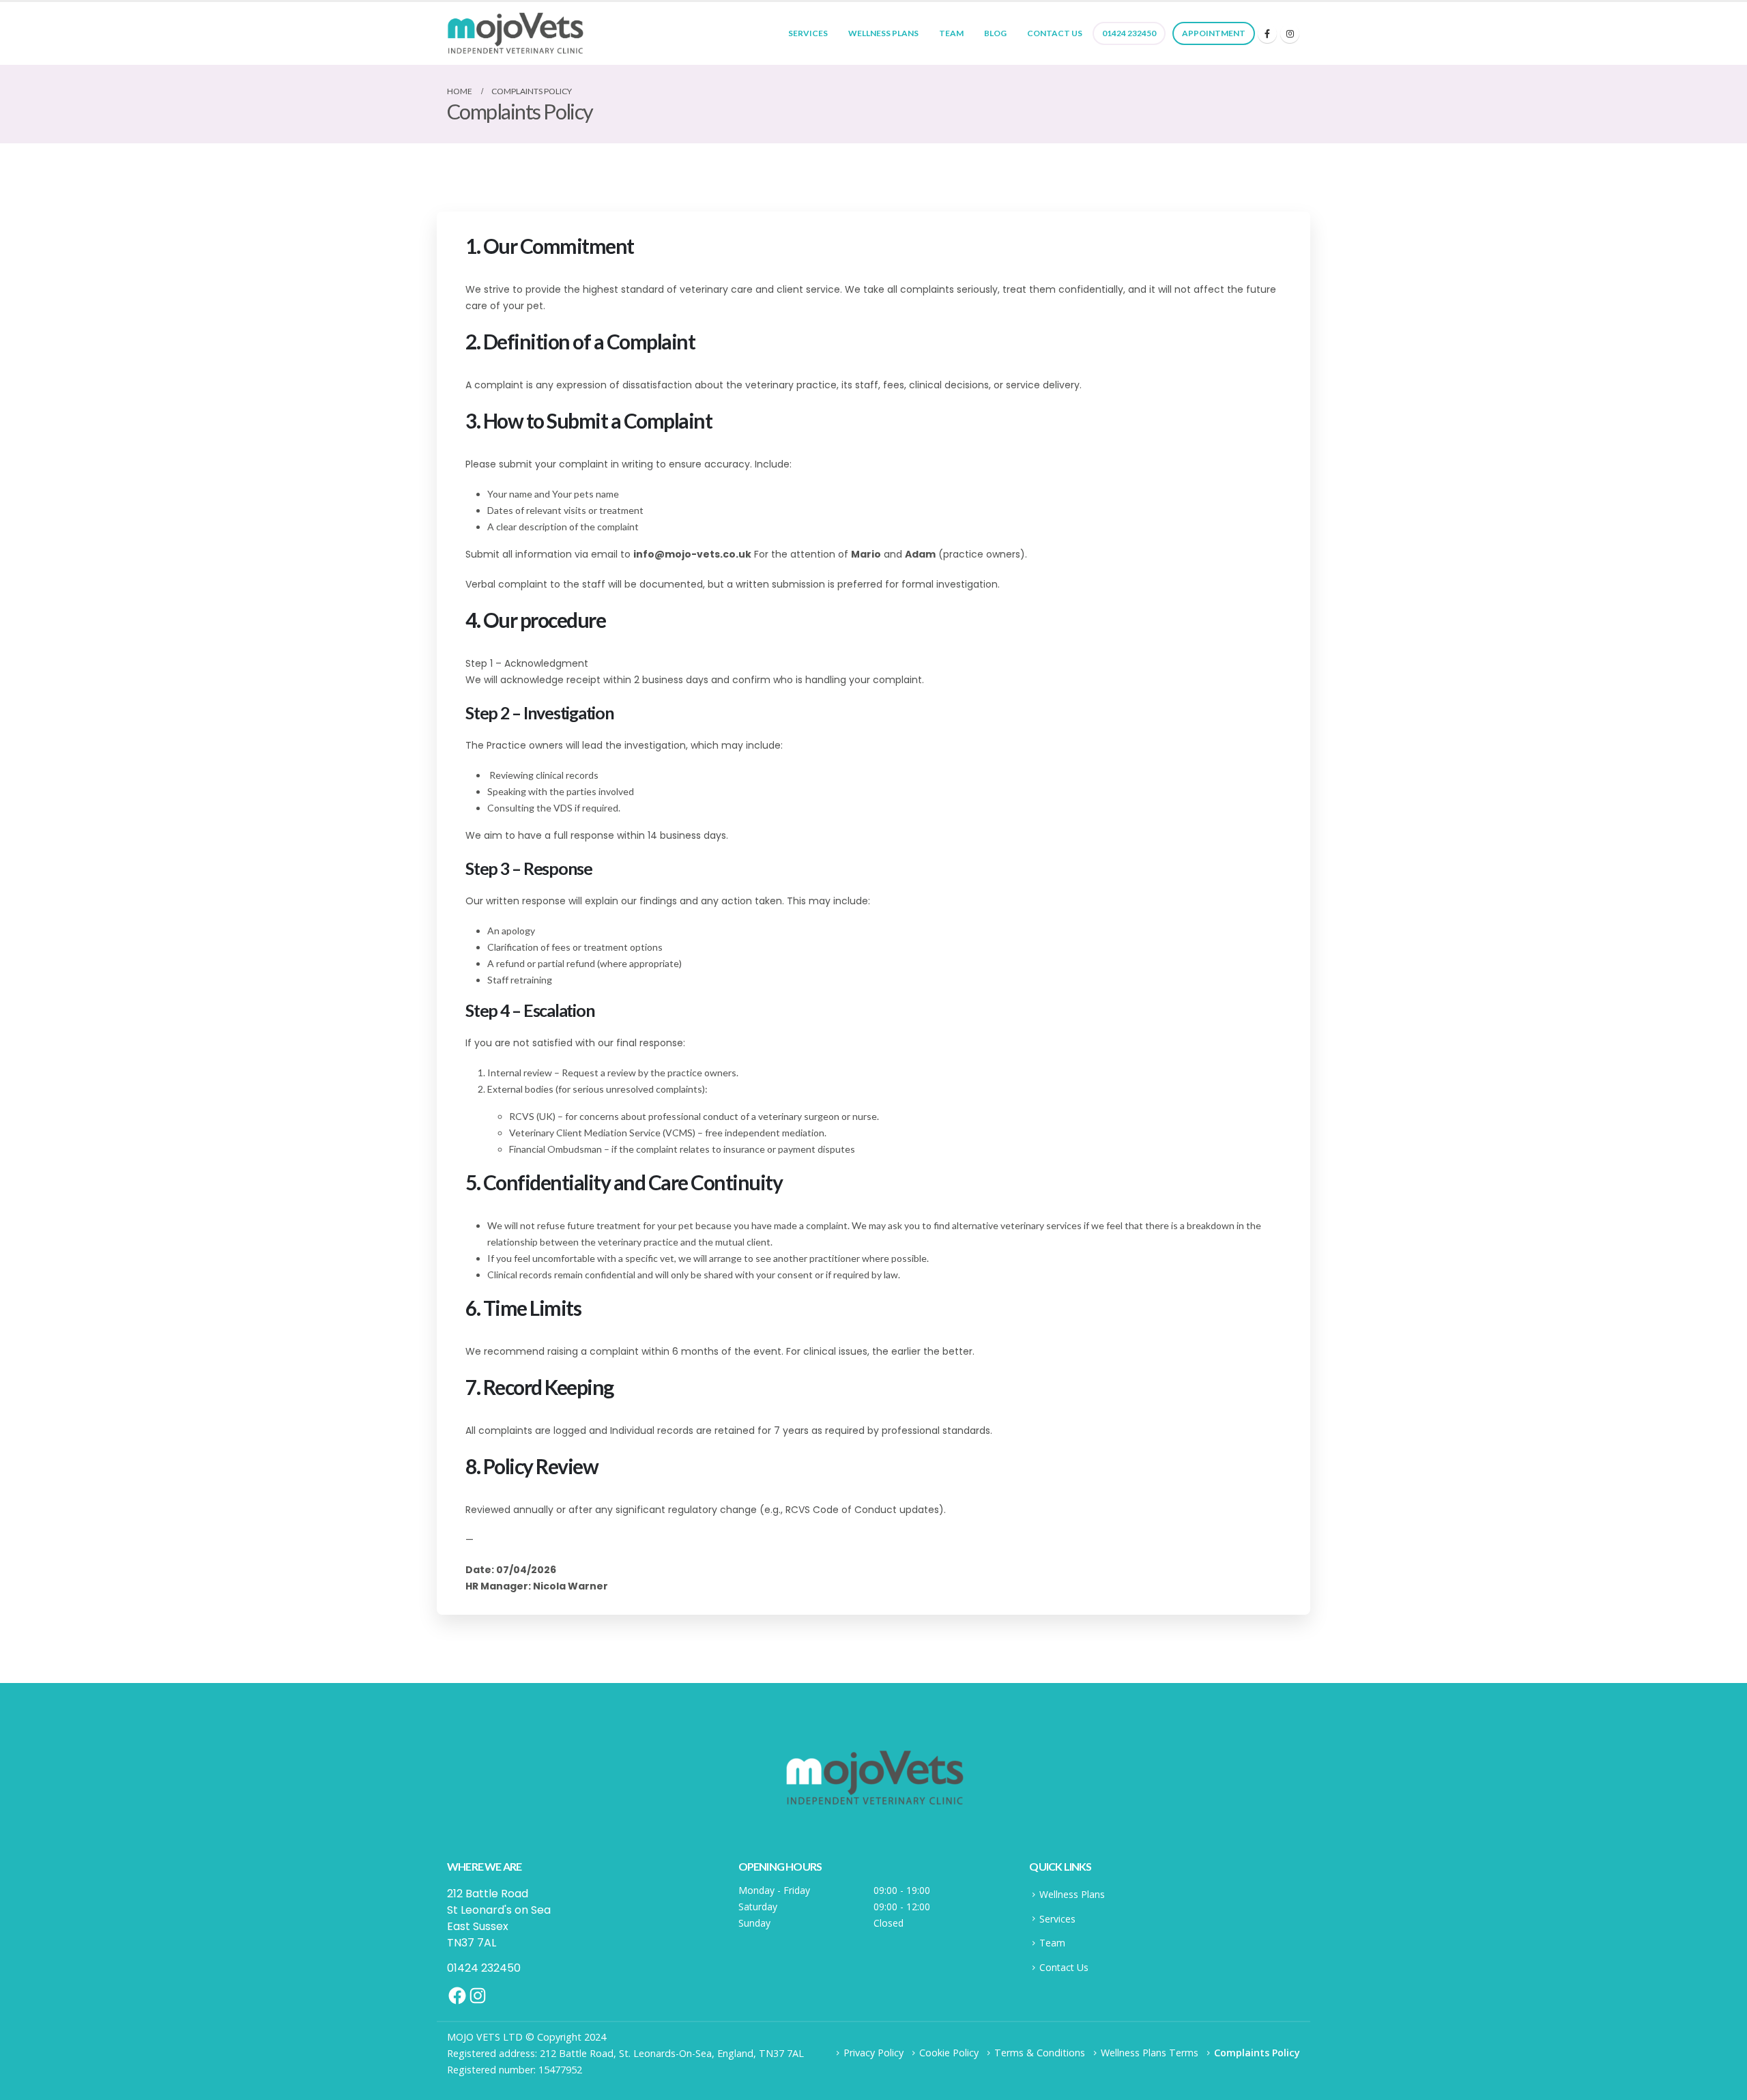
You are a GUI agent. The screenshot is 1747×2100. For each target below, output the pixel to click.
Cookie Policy (949, 2053)
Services (808, 33)
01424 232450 (1129, 33)
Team (951, 33)
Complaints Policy (1257, 2053)
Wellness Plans (883, 33)
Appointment (1214, 33)
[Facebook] (1267, 33)
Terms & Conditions (1040, 2053)
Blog (995, 33)
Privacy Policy (873, 2053)
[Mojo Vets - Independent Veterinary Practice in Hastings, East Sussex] (515, 33)
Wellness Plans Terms (1150, 2053)
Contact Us (1055, 33)
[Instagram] (1290, 33)
